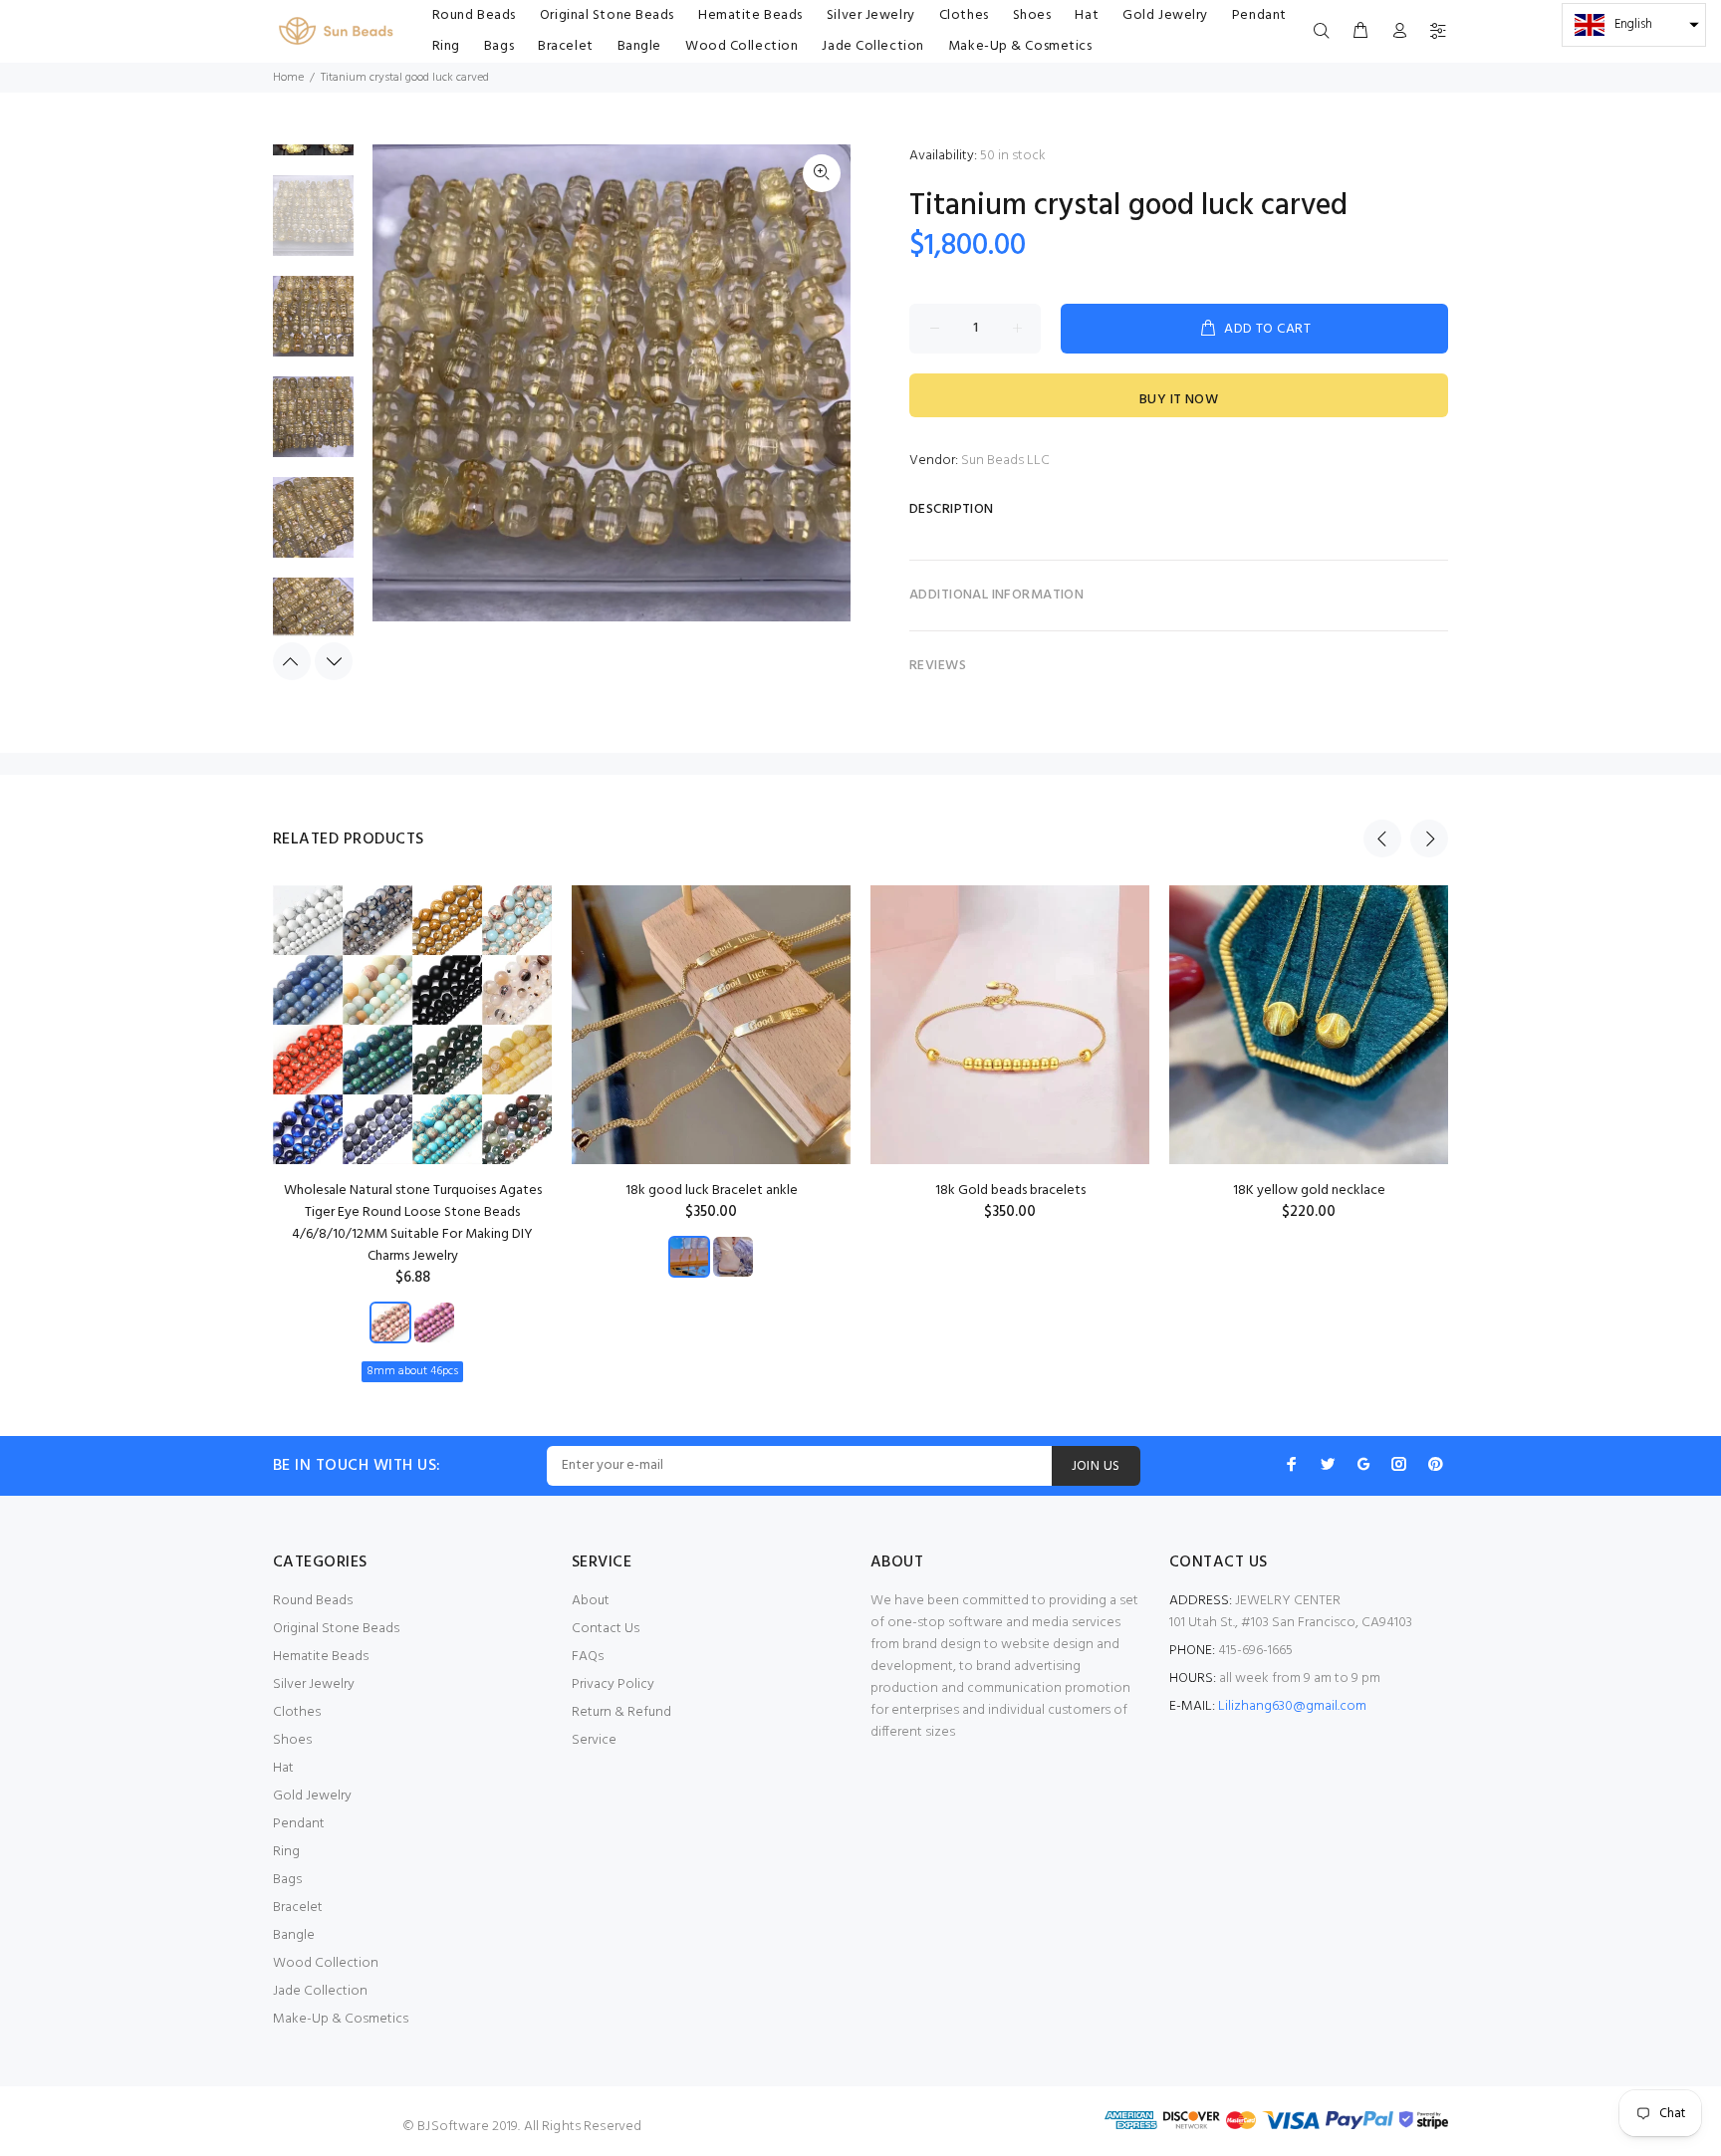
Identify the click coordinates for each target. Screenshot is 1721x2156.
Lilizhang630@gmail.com (1292, 1706)
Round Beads (313, 1601)
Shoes (292, 1740)
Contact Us (606, 1629)
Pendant (299, 1824)
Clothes (297, 1712)
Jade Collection (320, 1991)
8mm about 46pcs (412, 1371)
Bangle (294, 1935)
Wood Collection (326, 1963)
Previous (292, 661)
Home (288, 78)
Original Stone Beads (336, 1629)
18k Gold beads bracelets (1010, 1191)
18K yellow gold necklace (1309, 1191)
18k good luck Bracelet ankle (712, 1191)
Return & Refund (621, 1712)
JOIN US (1096, 1466)
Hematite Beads (321, 1657)
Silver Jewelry (314, 1684)
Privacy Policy (613, 1684)
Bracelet (298, 1908)
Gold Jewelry (312, 1796)
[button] (1634, 25)
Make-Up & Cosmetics (341, 2019)
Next (334, 661)
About (591, 1601)
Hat (283, 1768)
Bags (287, 1880)
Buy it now (1179, 400)
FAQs (588, 1657)
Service (594, 1740)
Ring (286, 1852)
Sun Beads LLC (1005, 461)
